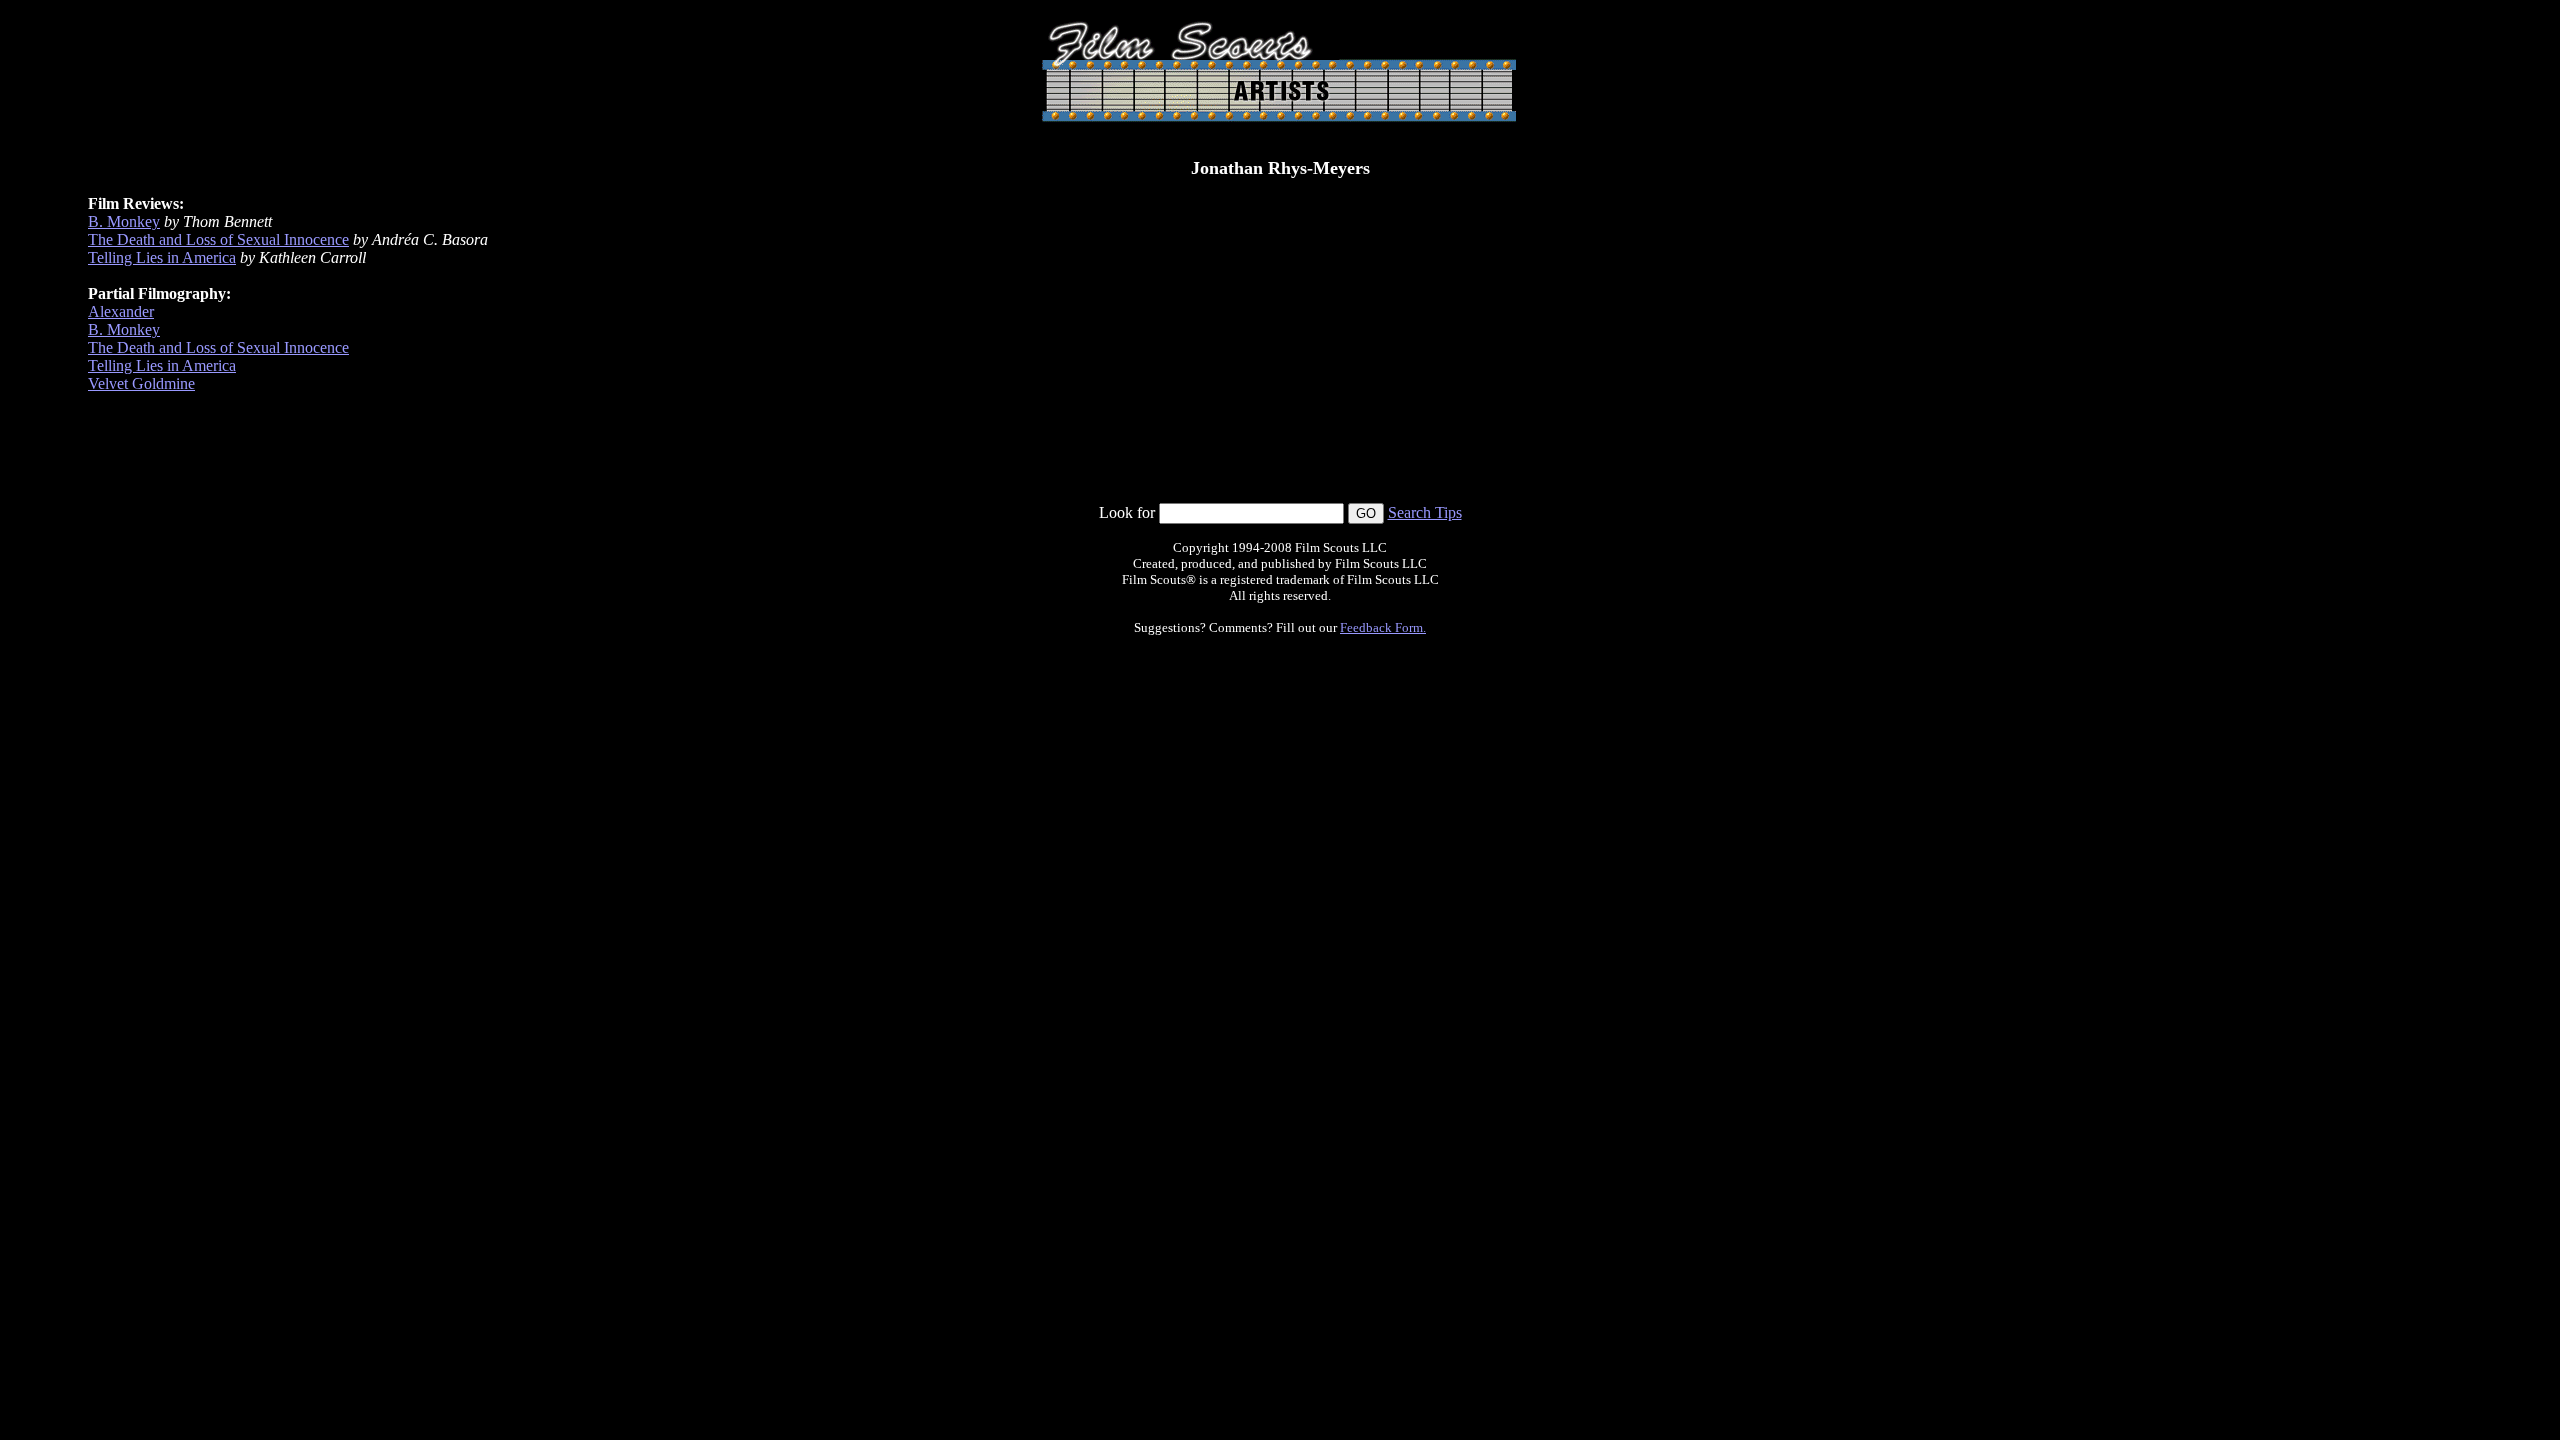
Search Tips (1425, 512)
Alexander (121, 311)
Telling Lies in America (162, 257)
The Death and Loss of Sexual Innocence (218, 239)
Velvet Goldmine (141, 383)
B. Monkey (124, 221)
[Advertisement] (1280, 457)
